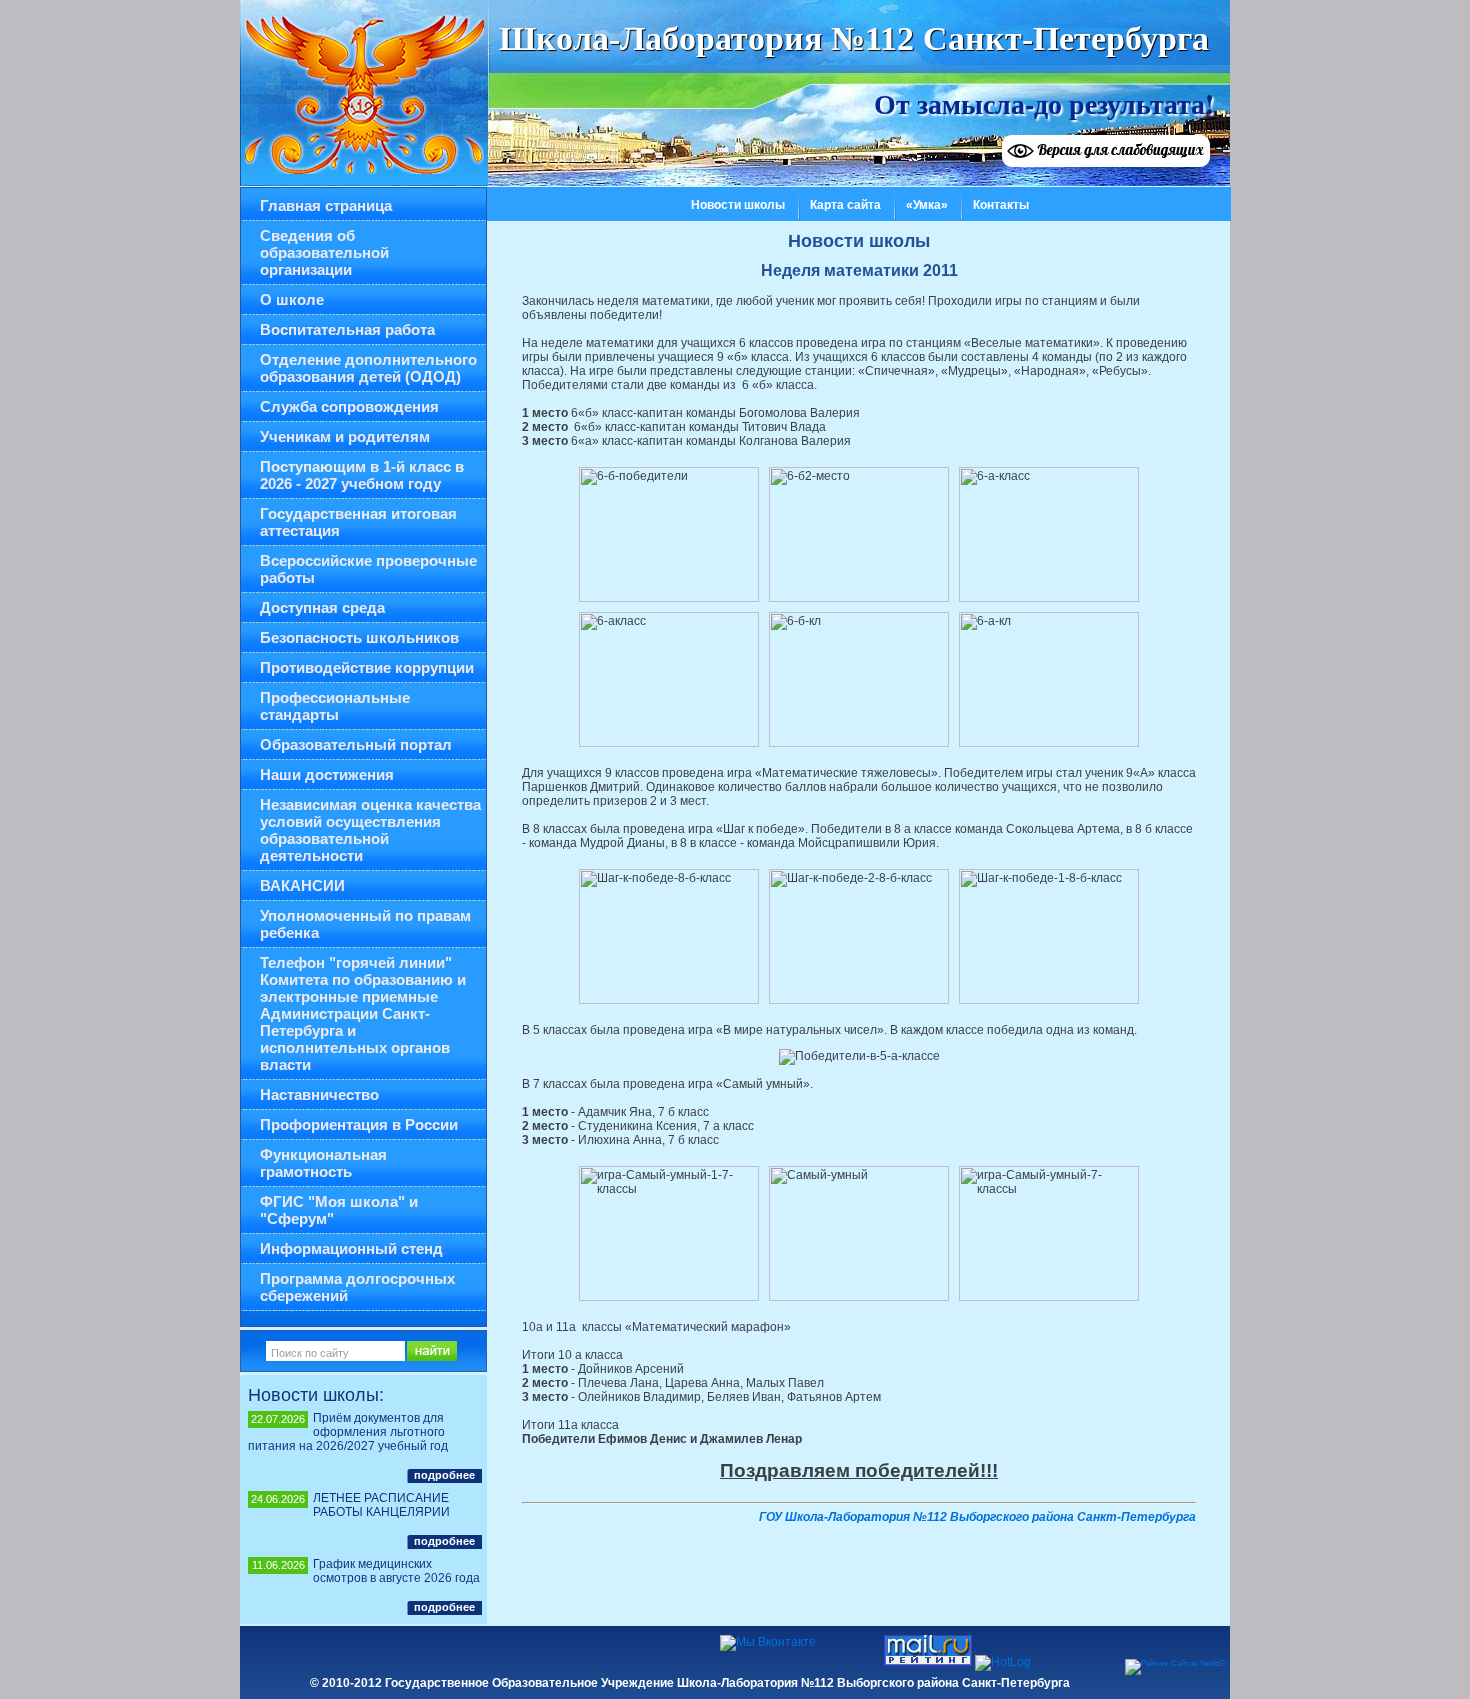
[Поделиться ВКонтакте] (263, 1651)
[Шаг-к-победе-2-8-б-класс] (859, 936)
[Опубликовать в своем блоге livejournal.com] (453, 1651)
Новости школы (738, 205)
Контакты (1001, 205)
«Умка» (927, 205)
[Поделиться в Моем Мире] (339, 1651)
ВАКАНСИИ (302, 885)
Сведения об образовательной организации (324, 252)
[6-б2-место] (859, 534)
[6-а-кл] (1049, 679)
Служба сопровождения (349, 406)
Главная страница (326, 205)
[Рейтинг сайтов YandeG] (1175, 1663)
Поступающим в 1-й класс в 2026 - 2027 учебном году (362, 475)
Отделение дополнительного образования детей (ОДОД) (368, 368)
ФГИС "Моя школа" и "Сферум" (339, 1210)
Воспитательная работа (347, 329)
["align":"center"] (859, 1057)
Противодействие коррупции (367, 667)
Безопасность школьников (359, 637)
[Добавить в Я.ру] (377, 1651)
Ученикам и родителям (345, 436)
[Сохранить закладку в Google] (529, 1651)
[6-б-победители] (669, 534)
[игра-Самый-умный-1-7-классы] (669, 1233)
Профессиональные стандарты (335, 706)
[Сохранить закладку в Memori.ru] (415, 1651)
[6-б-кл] (859, 679)
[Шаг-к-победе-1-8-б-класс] (1049, 936)
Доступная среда (322, 607)
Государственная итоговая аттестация (358, 522)
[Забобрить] (567, 1651)
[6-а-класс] (1049, 534)
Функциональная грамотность (323, 1163)
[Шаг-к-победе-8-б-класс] (669, 936)
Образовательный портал (356, 744)
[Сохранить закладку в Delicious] (491, 1651)
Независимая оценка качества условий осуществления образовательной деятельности (370, 830)
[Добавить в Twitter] (301, 1651)
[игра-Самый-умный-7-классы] (1049, 1233)
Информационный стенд (351, 1248)
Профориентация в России (359, 1124)
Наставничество (319, 1094)
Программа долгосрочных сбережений (357, 1287)
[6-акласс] (669, 679)
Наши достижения (327, 774)
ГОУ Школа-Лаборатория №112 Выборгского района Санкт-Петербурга (977, 1517)
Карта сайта (845, 205)
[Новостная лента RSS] (605, 1651)
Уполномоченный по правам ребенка (365, 924)
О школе (292, 299)
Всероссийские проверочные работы (368, 569)
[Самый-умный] (859, 1233)
